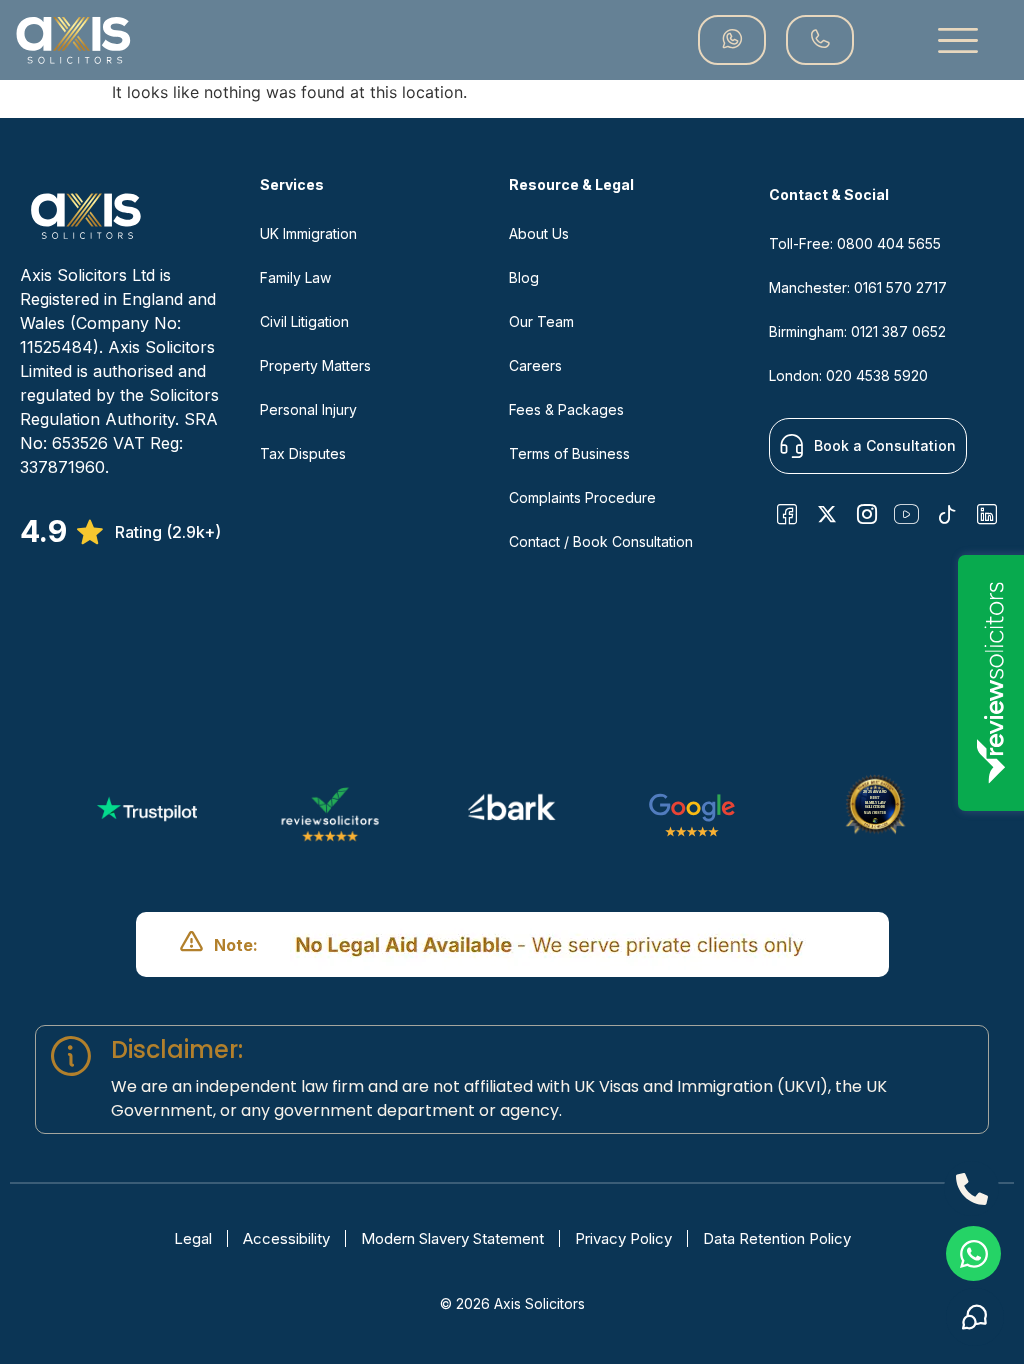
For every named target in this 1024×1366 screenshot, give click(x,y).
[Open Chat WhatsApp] (973, 1253)
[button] (958, 40)
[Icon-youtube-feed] (907, 514)
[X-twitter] (827, 514)
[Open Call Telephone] (971, 1188)
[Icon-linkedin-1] (987, 514)
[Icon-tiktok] (947, 514)
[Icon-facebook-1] (787, 514)
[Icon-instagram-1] (867, 514)
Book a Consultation (885, 445)
